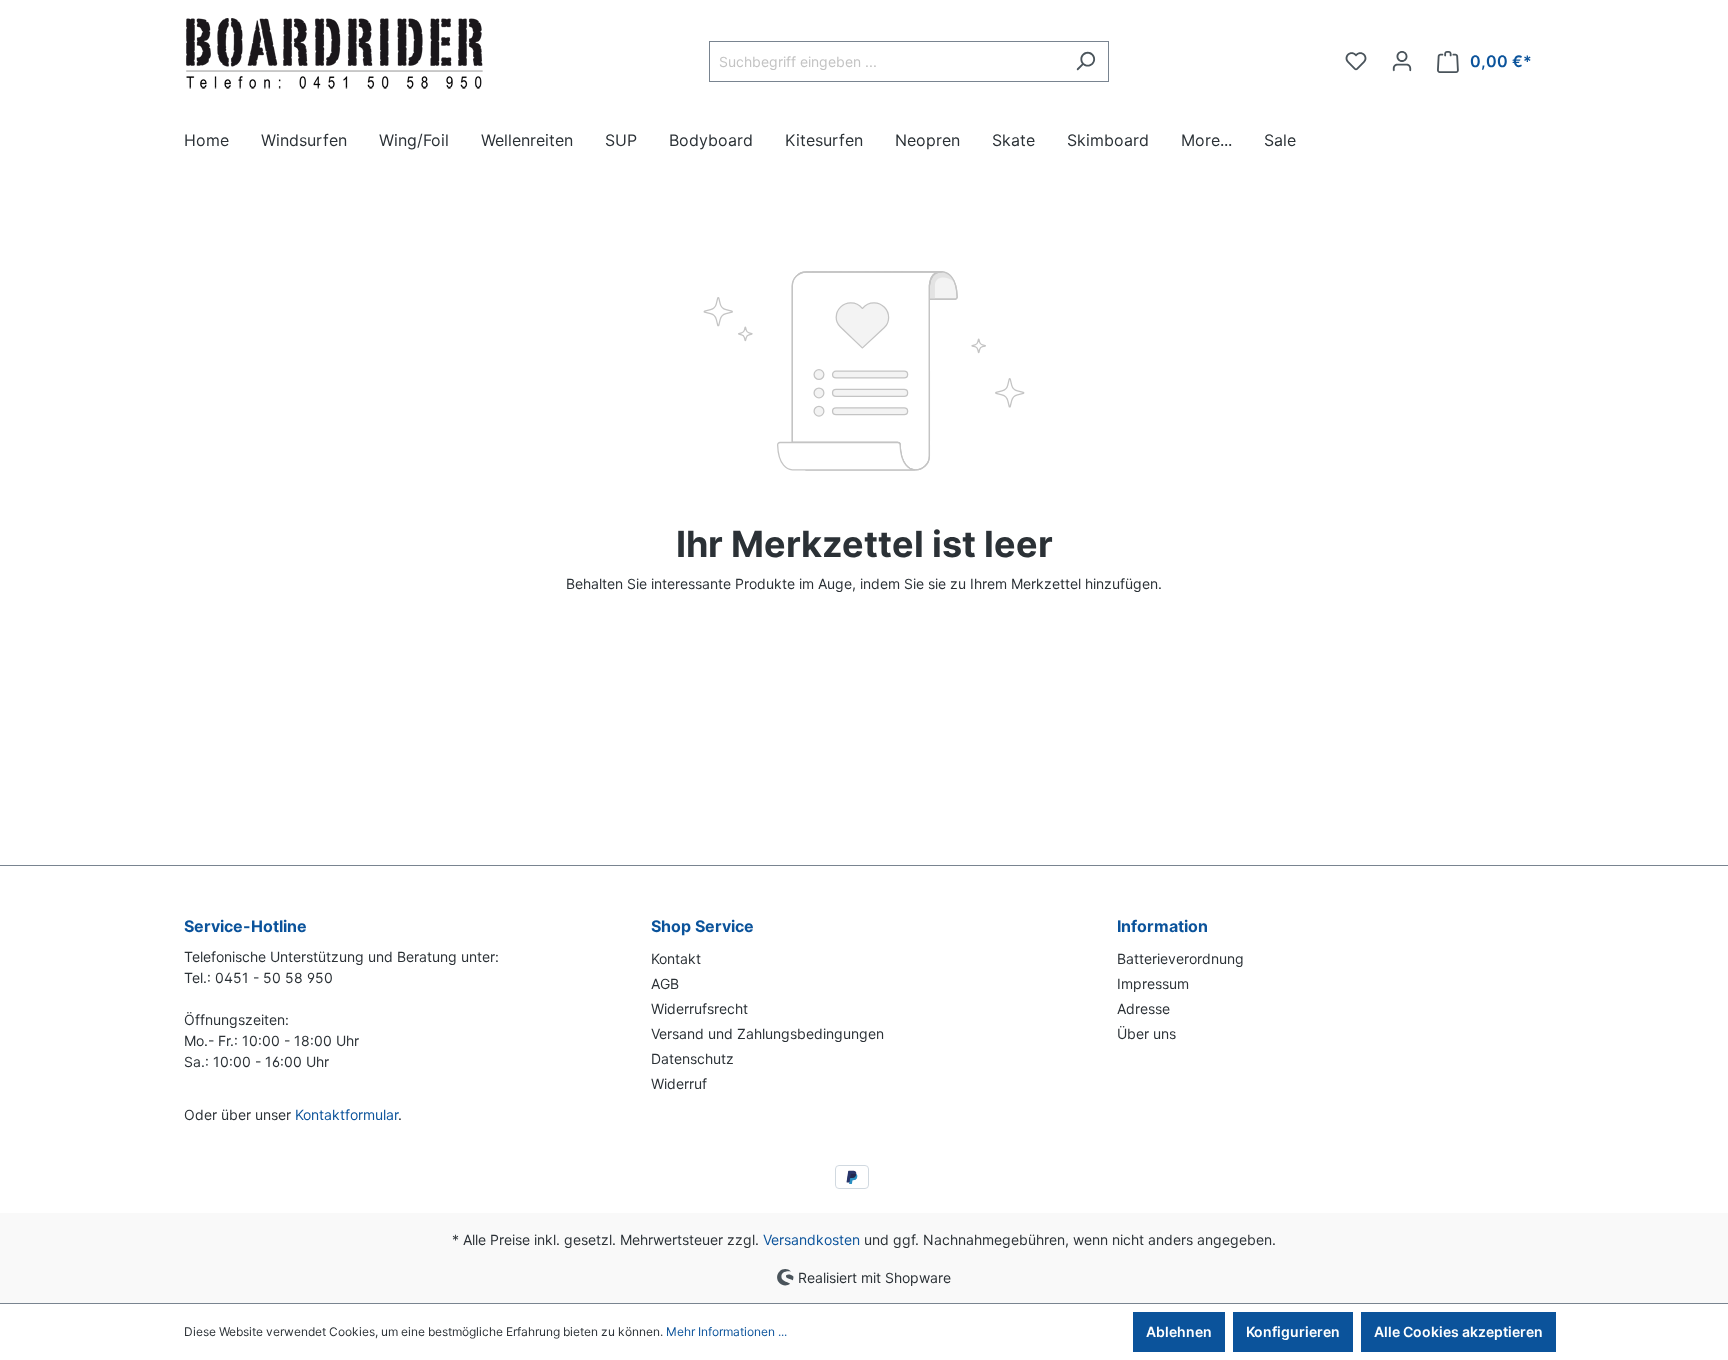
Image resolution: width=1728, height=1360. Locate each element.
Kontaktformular (346, 1114)
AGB (665, 983)
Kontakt (676, 958)
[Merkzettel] (1356, 61)
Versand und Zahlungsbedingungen (767, 1033)
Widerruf (679, 1083)
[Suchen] (1085, 61)
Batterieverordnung (1180, 958)
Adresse (1143, 1008)
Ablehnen (1179, 1331)
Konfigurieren (1293, 1331)
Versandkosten (811, 1239)
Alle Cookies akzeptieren (1458, 1331)
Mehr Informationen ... (726, 1331)
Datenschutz (692, 1058)
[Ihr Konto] (1402, 61)
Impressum (1153, 983)
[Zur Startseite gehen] (334, 57)
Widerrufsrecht (699, 1008)
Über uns (1146, 1033)
